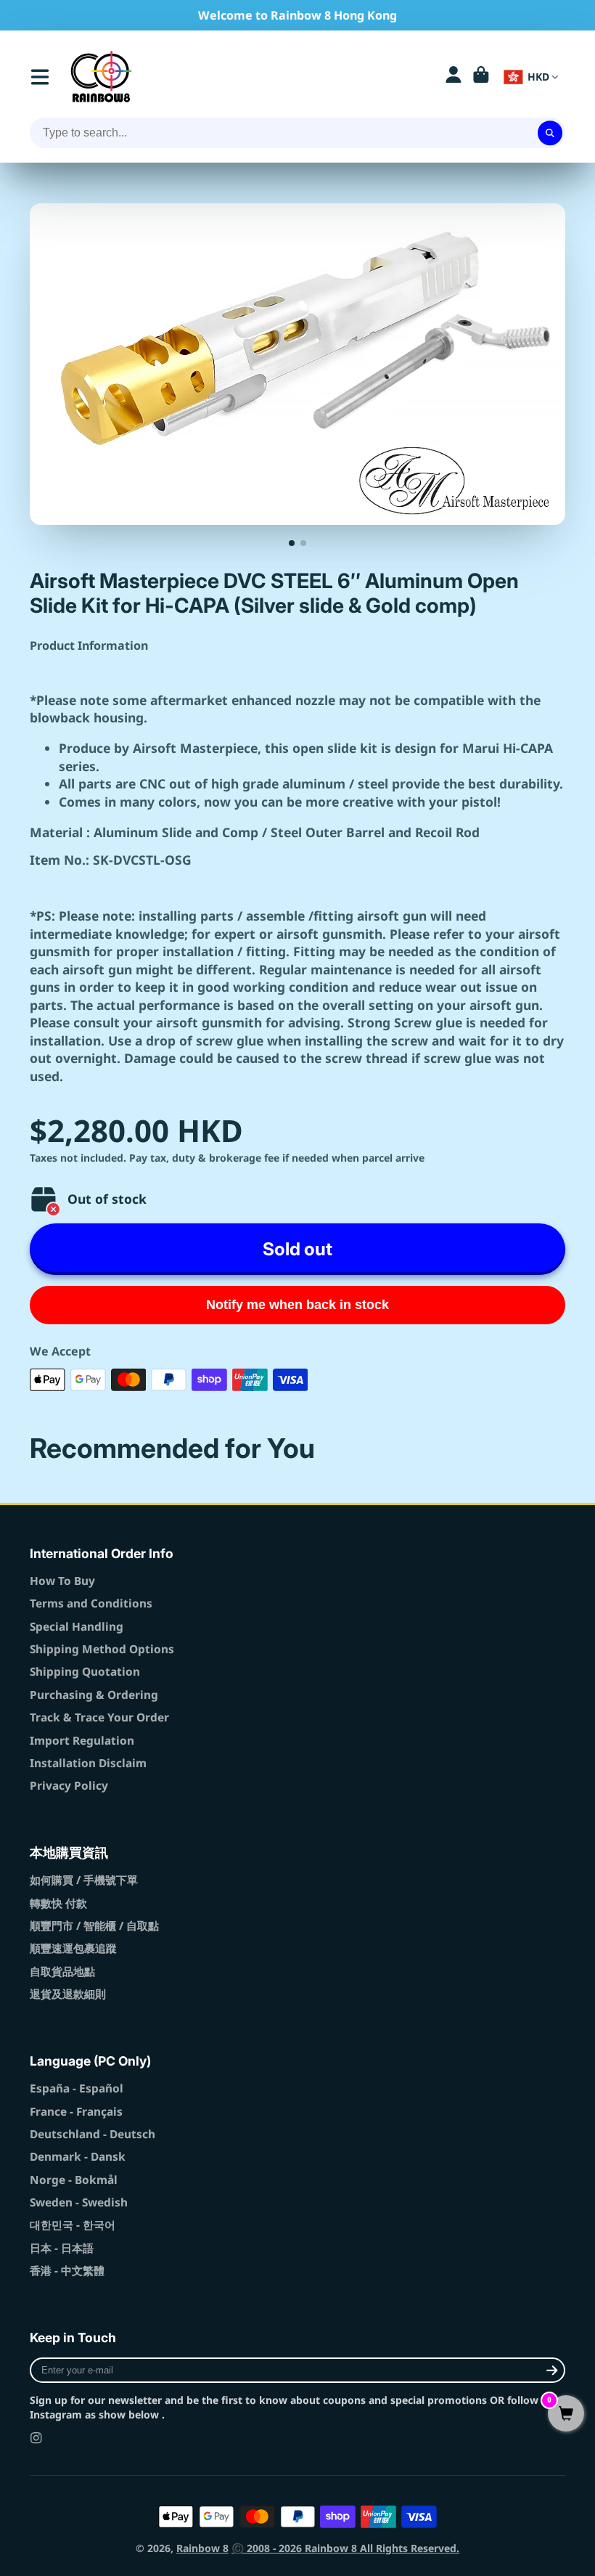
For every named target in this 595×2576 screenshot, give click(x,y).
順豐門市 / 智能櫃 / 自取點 (94, 1926)
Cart (481, 77)
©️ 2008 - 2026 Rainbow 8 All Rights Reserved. (345, 2548)
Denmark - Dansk (78, 2157)
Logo (101, 77)
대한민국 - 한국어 (73, 2225)
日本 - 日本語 (62, 2248)
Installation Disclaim (88, 1763)
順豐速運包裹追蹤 (73, 1948)
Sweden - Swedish (79, 2202)
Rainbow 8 (202, 2548)
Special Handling (77, 1627)
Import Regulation (82, 1741)
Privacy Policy (69, 1786)
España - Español (77, 2088)
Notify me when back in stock (297, 1305)
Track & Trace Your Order (99, 1717)
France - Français (76, 2112)
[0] (566, 2414)
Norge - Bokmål (74, 2180)
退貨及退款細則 (68, 1994)
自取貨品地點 (62, 1972)
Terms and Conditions (91, 1603)
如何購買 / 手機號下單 (84, 1880)
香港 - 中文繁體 (67, 2271)
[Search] (550, 133)
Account (454, 77)
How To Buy (62, 1581)
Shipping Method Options (102, 1649)
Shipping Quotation (85, 1672)
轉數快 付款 (58, 1903)
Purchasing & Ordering (94, 1695)
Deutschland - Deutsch (93, 2134)
